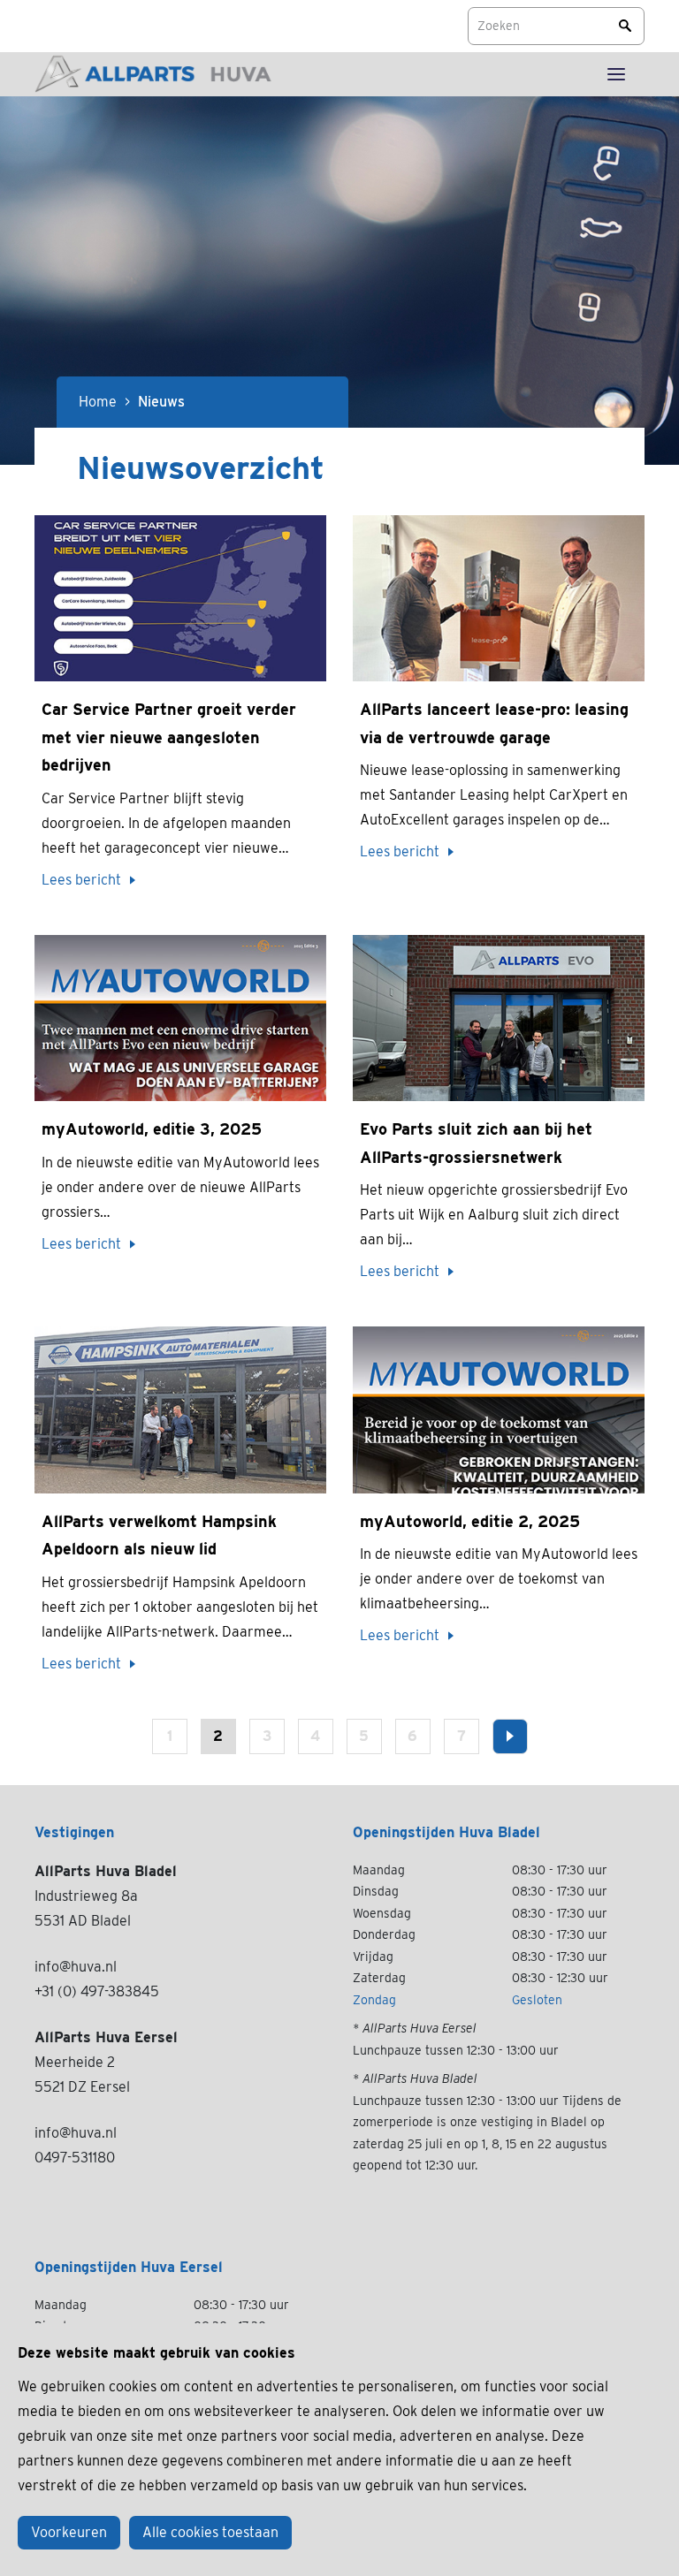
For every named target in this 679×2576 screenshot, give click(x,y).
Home (98, 402)
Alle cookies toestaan (210, 2532)
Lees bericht (81, 880)
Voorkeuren (69, 2532)
